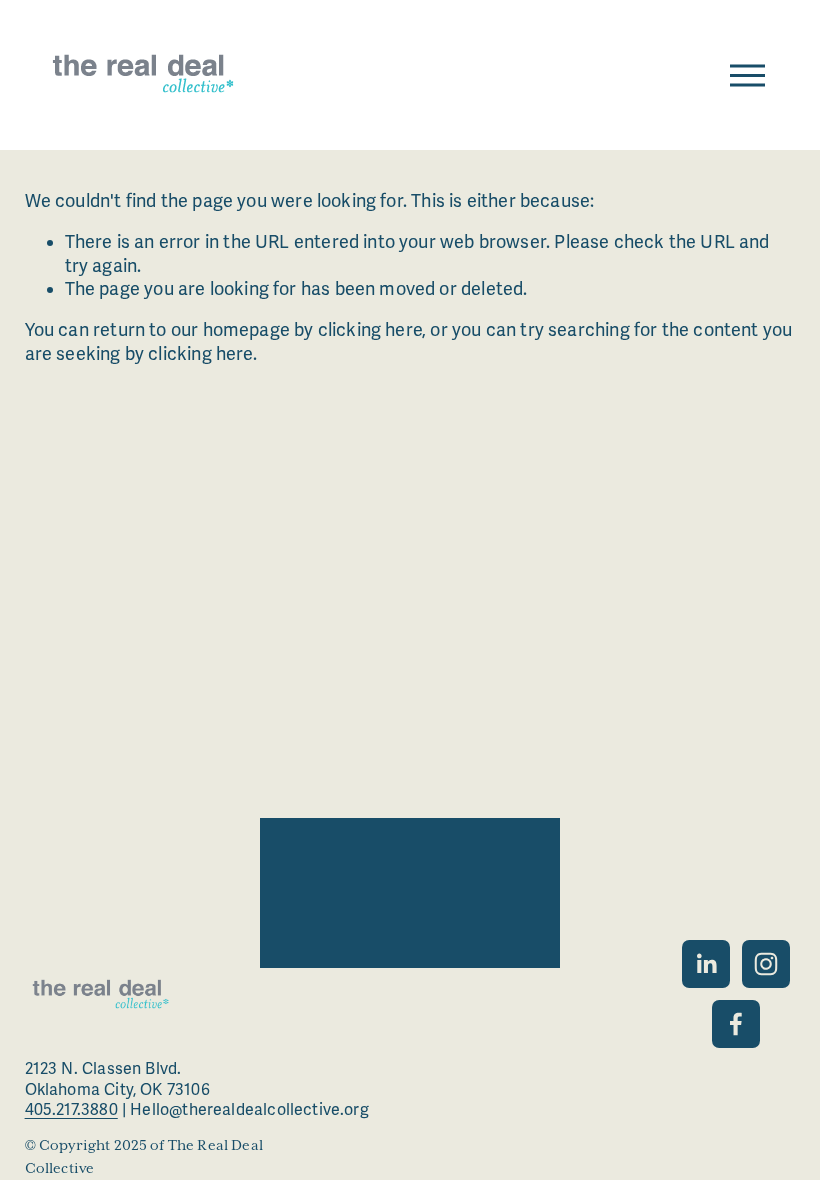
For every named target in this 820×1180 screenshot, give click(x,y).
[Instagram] (766, 964)
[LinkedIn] (706, 964)
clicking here (370, 330)
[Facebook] (736, 1024)
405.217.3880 (71, 1110)
